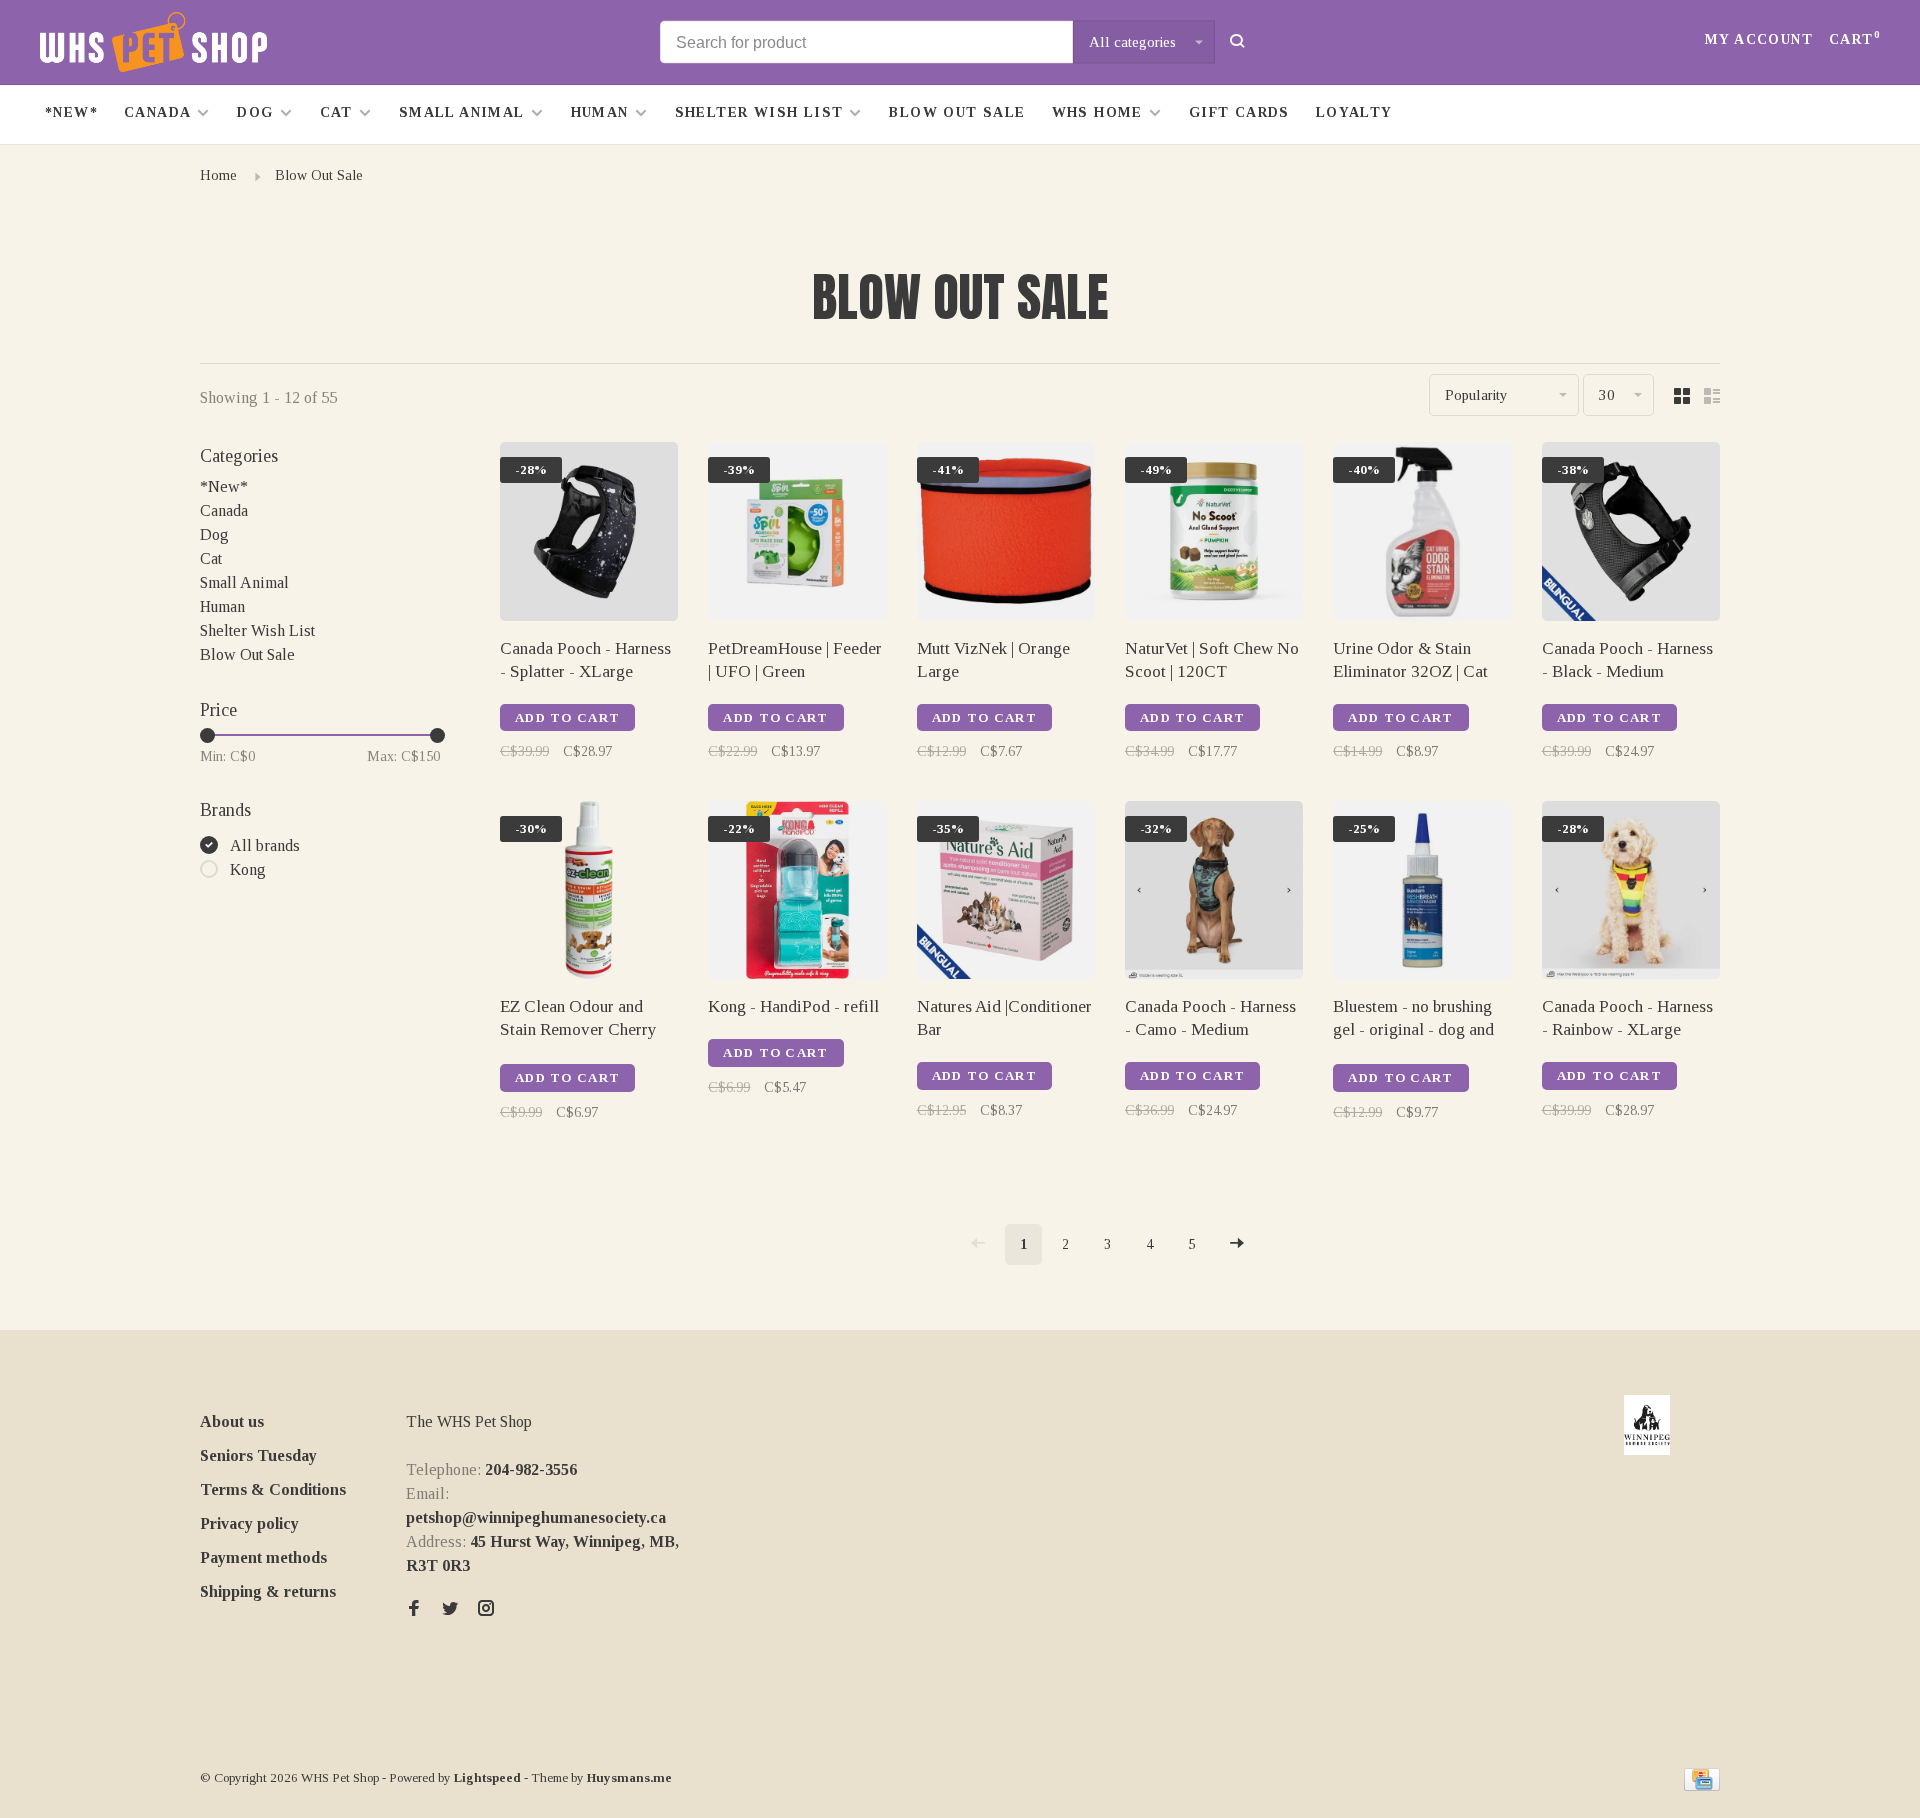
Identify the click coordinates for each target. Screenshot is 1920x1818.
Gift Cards (1239, 112)
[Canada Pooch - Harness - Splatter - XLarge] (589, 534)
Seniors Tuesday (258, 1455)
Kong (248, 869)
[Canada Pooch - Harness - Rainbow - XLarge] (1631, 893)
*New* (71, 112)
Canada (157, 112)
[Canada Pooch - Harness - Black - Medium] (1631, 534)
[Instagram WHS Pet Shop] (486, 1609)
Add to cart (567, 717)
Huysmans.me (629, 1777)
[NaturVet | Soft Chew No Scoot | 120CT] (1214, 534)
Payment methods (263, 1557)
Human (600, 112)
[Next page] (1237, 1244)
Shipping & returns (268, 1591)
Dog (255, 112)
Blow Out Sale (957, 112)
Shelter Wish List (759, 112)
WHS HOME (1097, 112)
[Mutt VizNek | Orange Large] (1006, 534)
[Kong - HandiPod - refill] (797, 893)
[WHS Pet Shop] (1647, 1425)
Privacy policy (249, 1523)
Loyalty (1354, 112)
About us (232, 1421)
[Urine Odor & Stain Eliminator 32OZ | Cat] (1422, 534)
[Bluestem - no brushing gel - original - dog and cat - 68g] (1422, 893)
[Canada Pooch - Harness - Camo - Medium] (1214, 893)
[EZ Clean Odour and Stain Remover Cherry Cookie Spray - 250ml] (589, 893)
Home (218, 175)
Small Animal (462, 112)
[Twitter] (450, 1609)
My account (1759, 39)
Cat (336, 112)
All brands (265, 845)
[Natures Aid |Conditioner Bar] (1006, 893)
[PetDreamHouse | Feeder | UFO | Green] (797, 534)
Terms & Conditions (273, 1489)
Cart (1854, 39)
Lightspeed (487, 1777)
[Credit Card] (1702, 1785)
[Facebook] (414, 1609)
